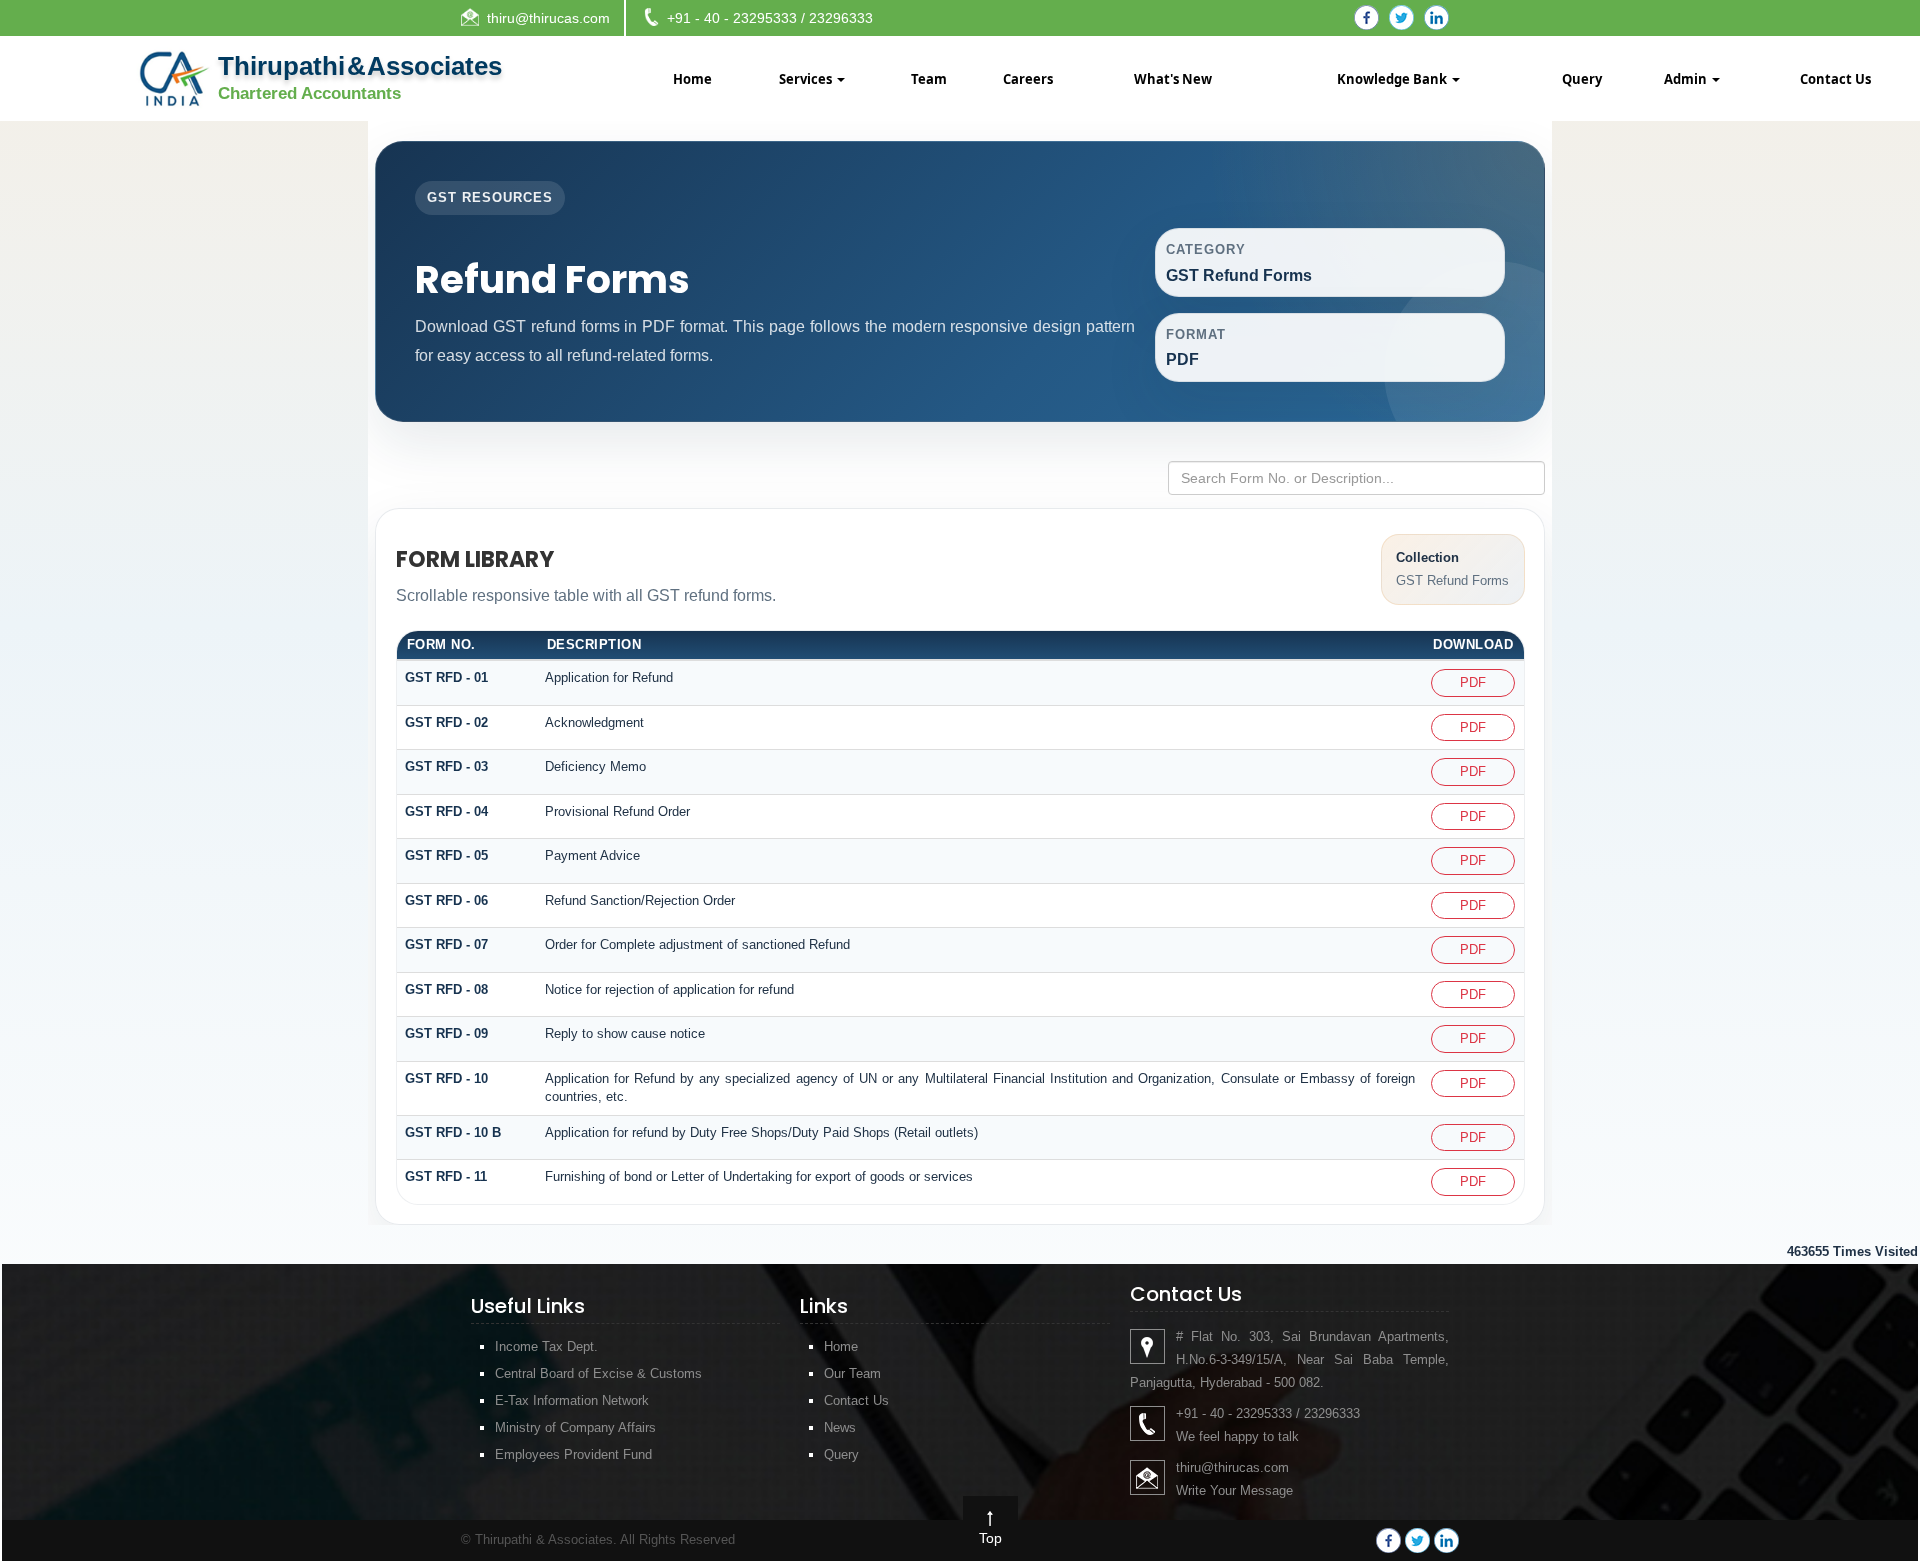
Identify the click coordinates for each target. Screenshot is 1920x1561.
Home (692, 79)
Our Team (852, 1373)
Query (1582, 79)
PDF (1473, 682)
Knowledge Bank (1393, 79)
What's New (1173, 79)
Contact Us (1835, 79)
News (840, 1427)
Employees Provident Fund (573, 1454)
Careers (1028, 79)
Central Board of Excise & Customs (598, 1373)
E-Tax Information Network (572, 1400)
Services (807, 79)
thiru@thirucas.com (548, 18)
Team (929, 79)
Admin (1687, 79)
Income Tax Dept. (546, 1346)
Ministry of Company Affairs (575, 1427)
